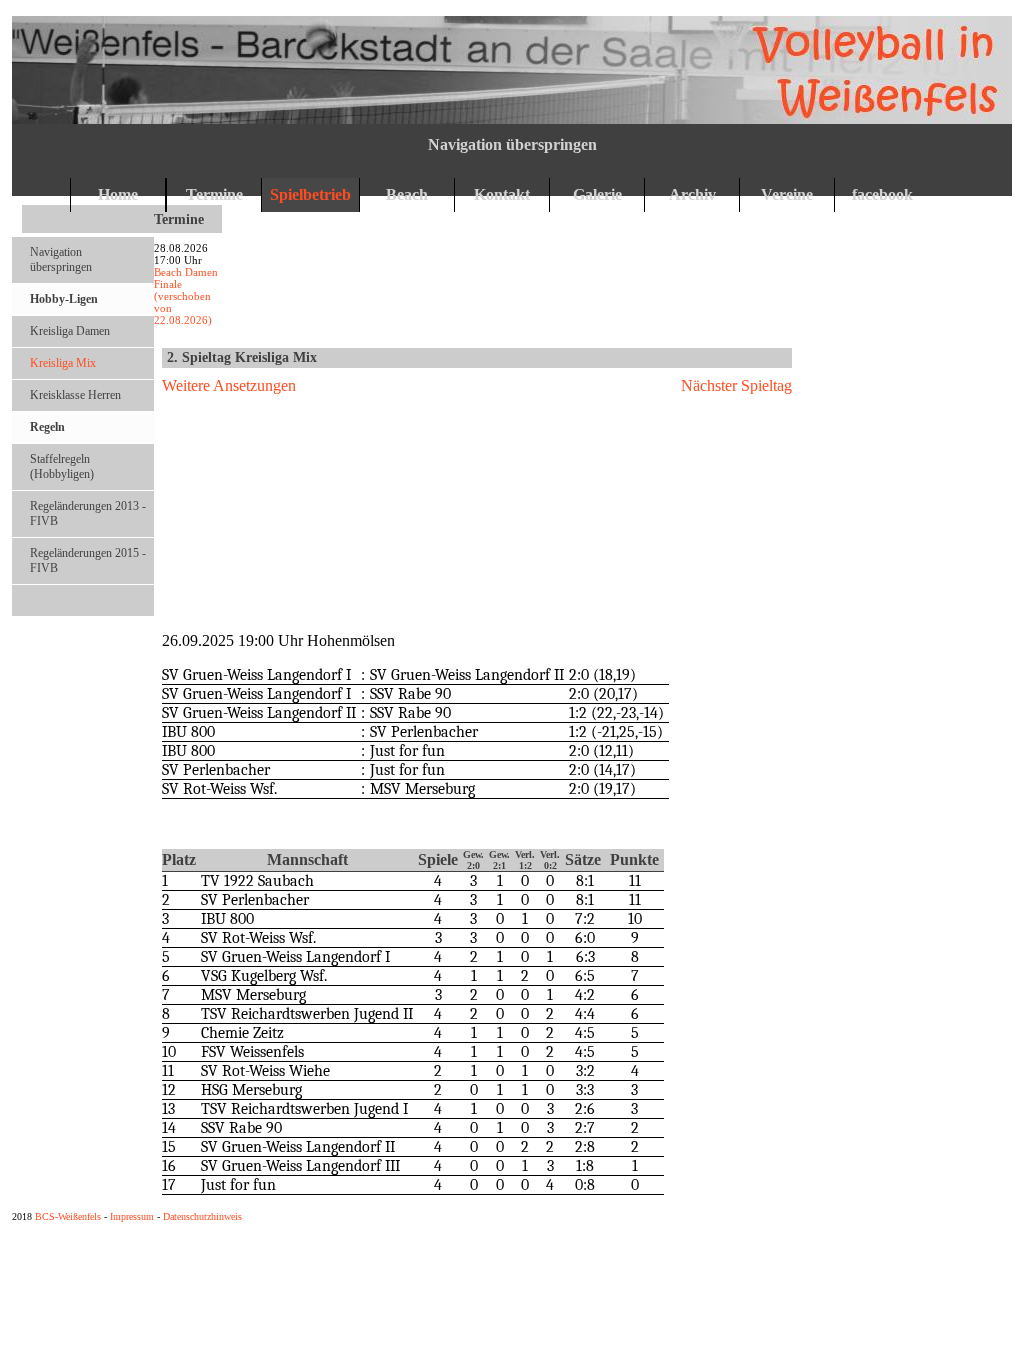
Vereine (787, 194)
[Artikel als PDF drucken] (784, 358)
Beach (407, 194)
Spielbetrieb (310, 194)
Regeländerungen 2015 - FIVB (88, 560)
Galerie (597, 194)
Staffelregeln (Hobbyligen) (62, 466)
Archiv (692, 194)
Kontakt (502, 194)
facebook (882, 194)
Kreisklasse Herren (75, 395)
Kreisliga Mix (63, 363)
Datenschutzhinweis (202, 1216)
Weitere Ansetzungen (229, 385)
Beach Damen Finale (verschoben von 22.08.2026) (186, 296)
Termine (214, 194)
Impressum (132, 1216)
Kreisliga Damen (70, 331)
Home (118, 194)
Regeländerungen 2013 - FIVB (88, 513)
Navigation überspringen (512, 144)
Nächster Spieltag (736, 385)
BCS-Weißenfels (68, 1216)
